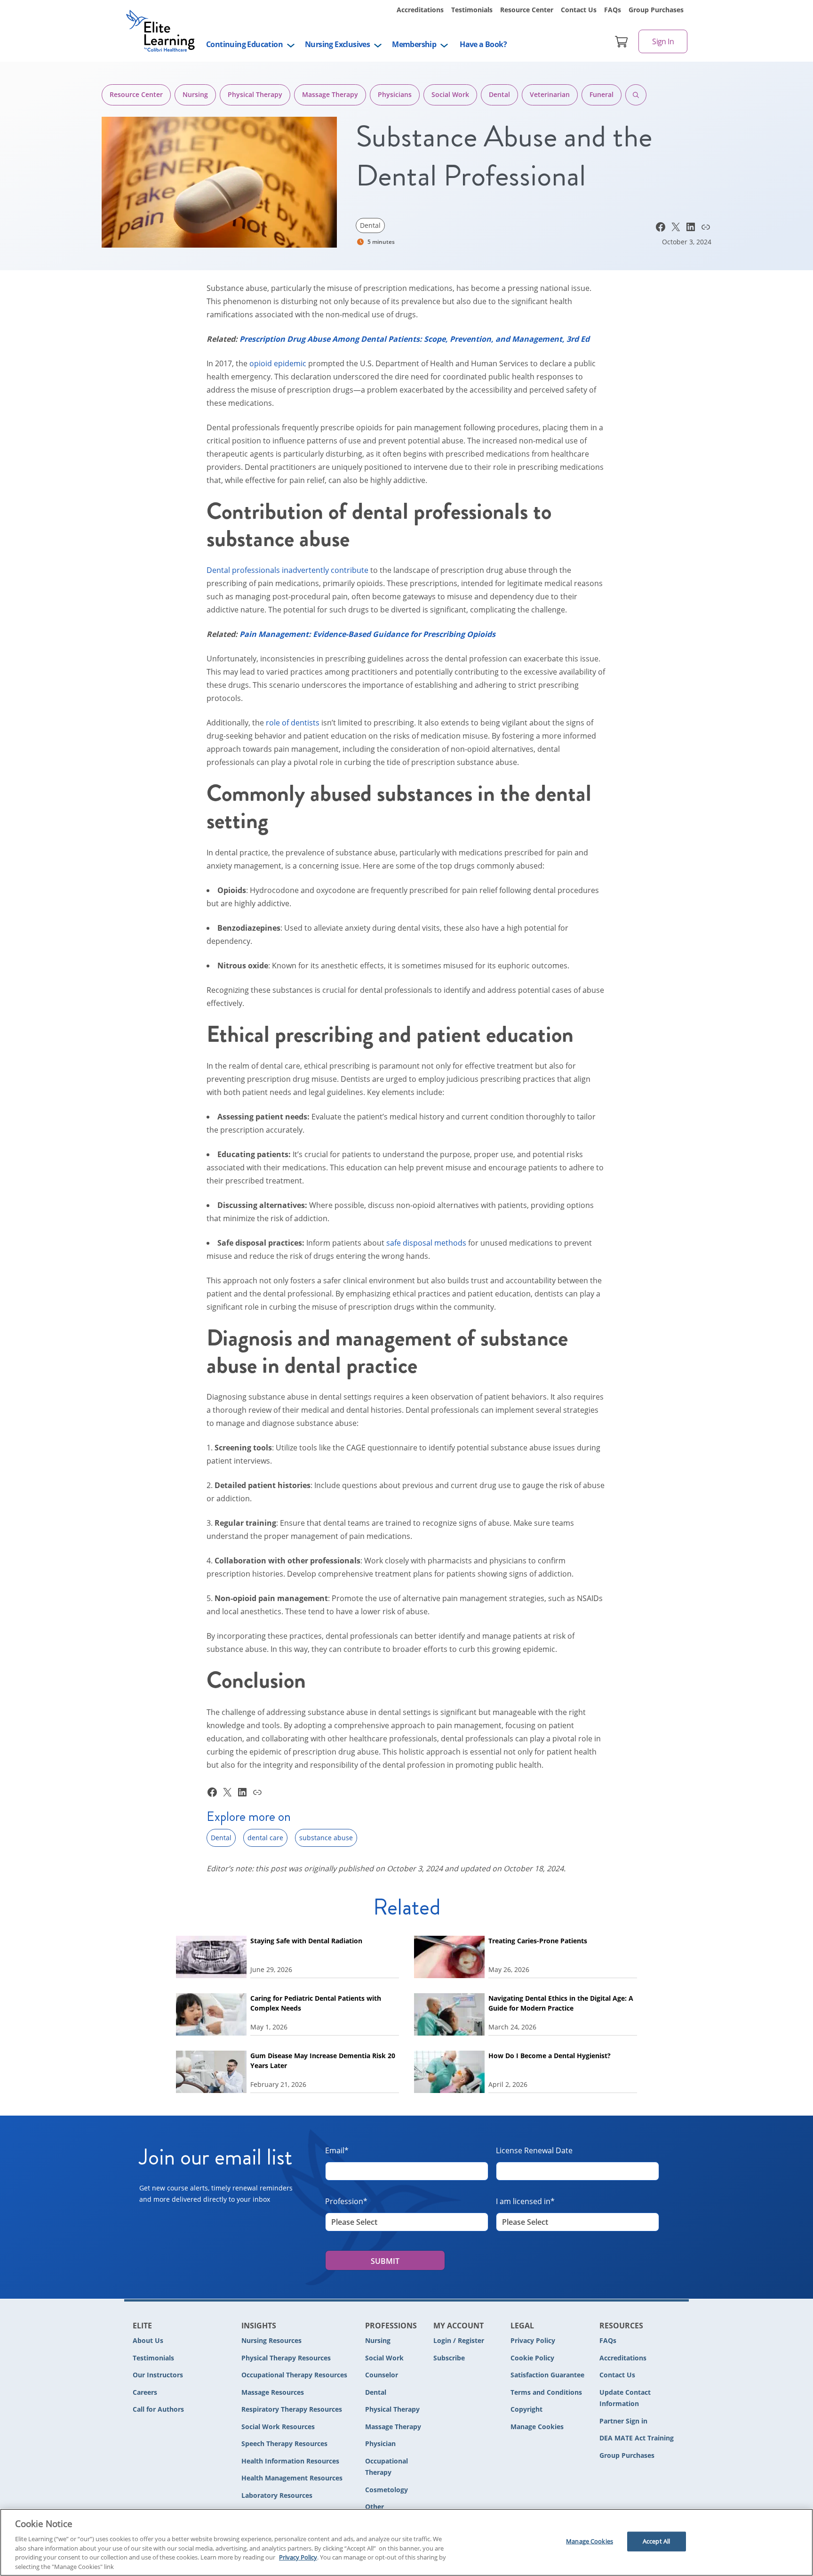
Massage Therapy (330, 94)
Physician (380, 2443)
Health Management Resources (292, 2478)
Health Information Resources (290, 2461)
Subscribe (449, 2358)
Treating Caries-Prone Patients (538, 1941)
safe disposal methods (426, 1243)
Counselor (382, 2375)
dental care (265, 1838)
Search (636, 95)
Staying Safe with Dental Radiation (306, 1941)
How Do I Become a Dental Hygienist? (550, 2056)
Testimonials (472, 10)
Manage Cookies (537, 2427)
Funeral (602, 94)
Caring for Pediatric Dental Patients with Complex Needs (316, 2003)
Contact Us (579, 10)
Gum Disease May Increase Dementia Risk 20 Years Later (323, 2061)
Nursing (195, 94)
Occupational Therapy (387, 2467)
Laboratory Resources (277, 2495)
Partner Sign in (623, 2421)
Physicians (395, 94)
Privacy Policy (533, 2340)
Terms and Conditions (546, 2392)
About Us (148, 2340)
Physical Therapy (255, 94)
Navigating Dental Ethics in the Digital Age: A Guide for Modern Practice (561, 2003)
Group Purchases (656, 10)
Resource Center (527, 10)
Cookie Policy (532, 2358)
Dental (499, 94)
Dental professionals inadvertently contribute (287, 570)
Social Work (450, 94)
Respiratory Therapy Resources (292, 2409)
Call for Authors (158, 2409)
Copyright (526, 2409)
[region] (406, 2542)
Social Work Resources (278, 2427)
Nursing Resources (271, 2340)
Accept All (656, 2541)
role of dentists (293, 723)
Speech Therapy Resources (284, 2443)
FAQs (613, 10)
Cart (622, 41)
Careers (145, 2392)
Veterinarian (550, 94)
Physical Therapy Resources (286, 2358)
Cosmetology (387, 2490)
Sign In (663, 41)
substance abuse (326, 1838)
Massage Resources (273, 2392)
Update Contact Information (625, 2398)
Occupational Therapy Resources (294, 2375)
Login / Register (459, 2340)
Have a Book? (483, 44)
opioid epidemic (278, 363)
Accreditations (420, 10)
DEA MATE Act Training (637, 2438)
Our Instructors (158, 2375)
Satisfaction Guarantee (547, 2375)
